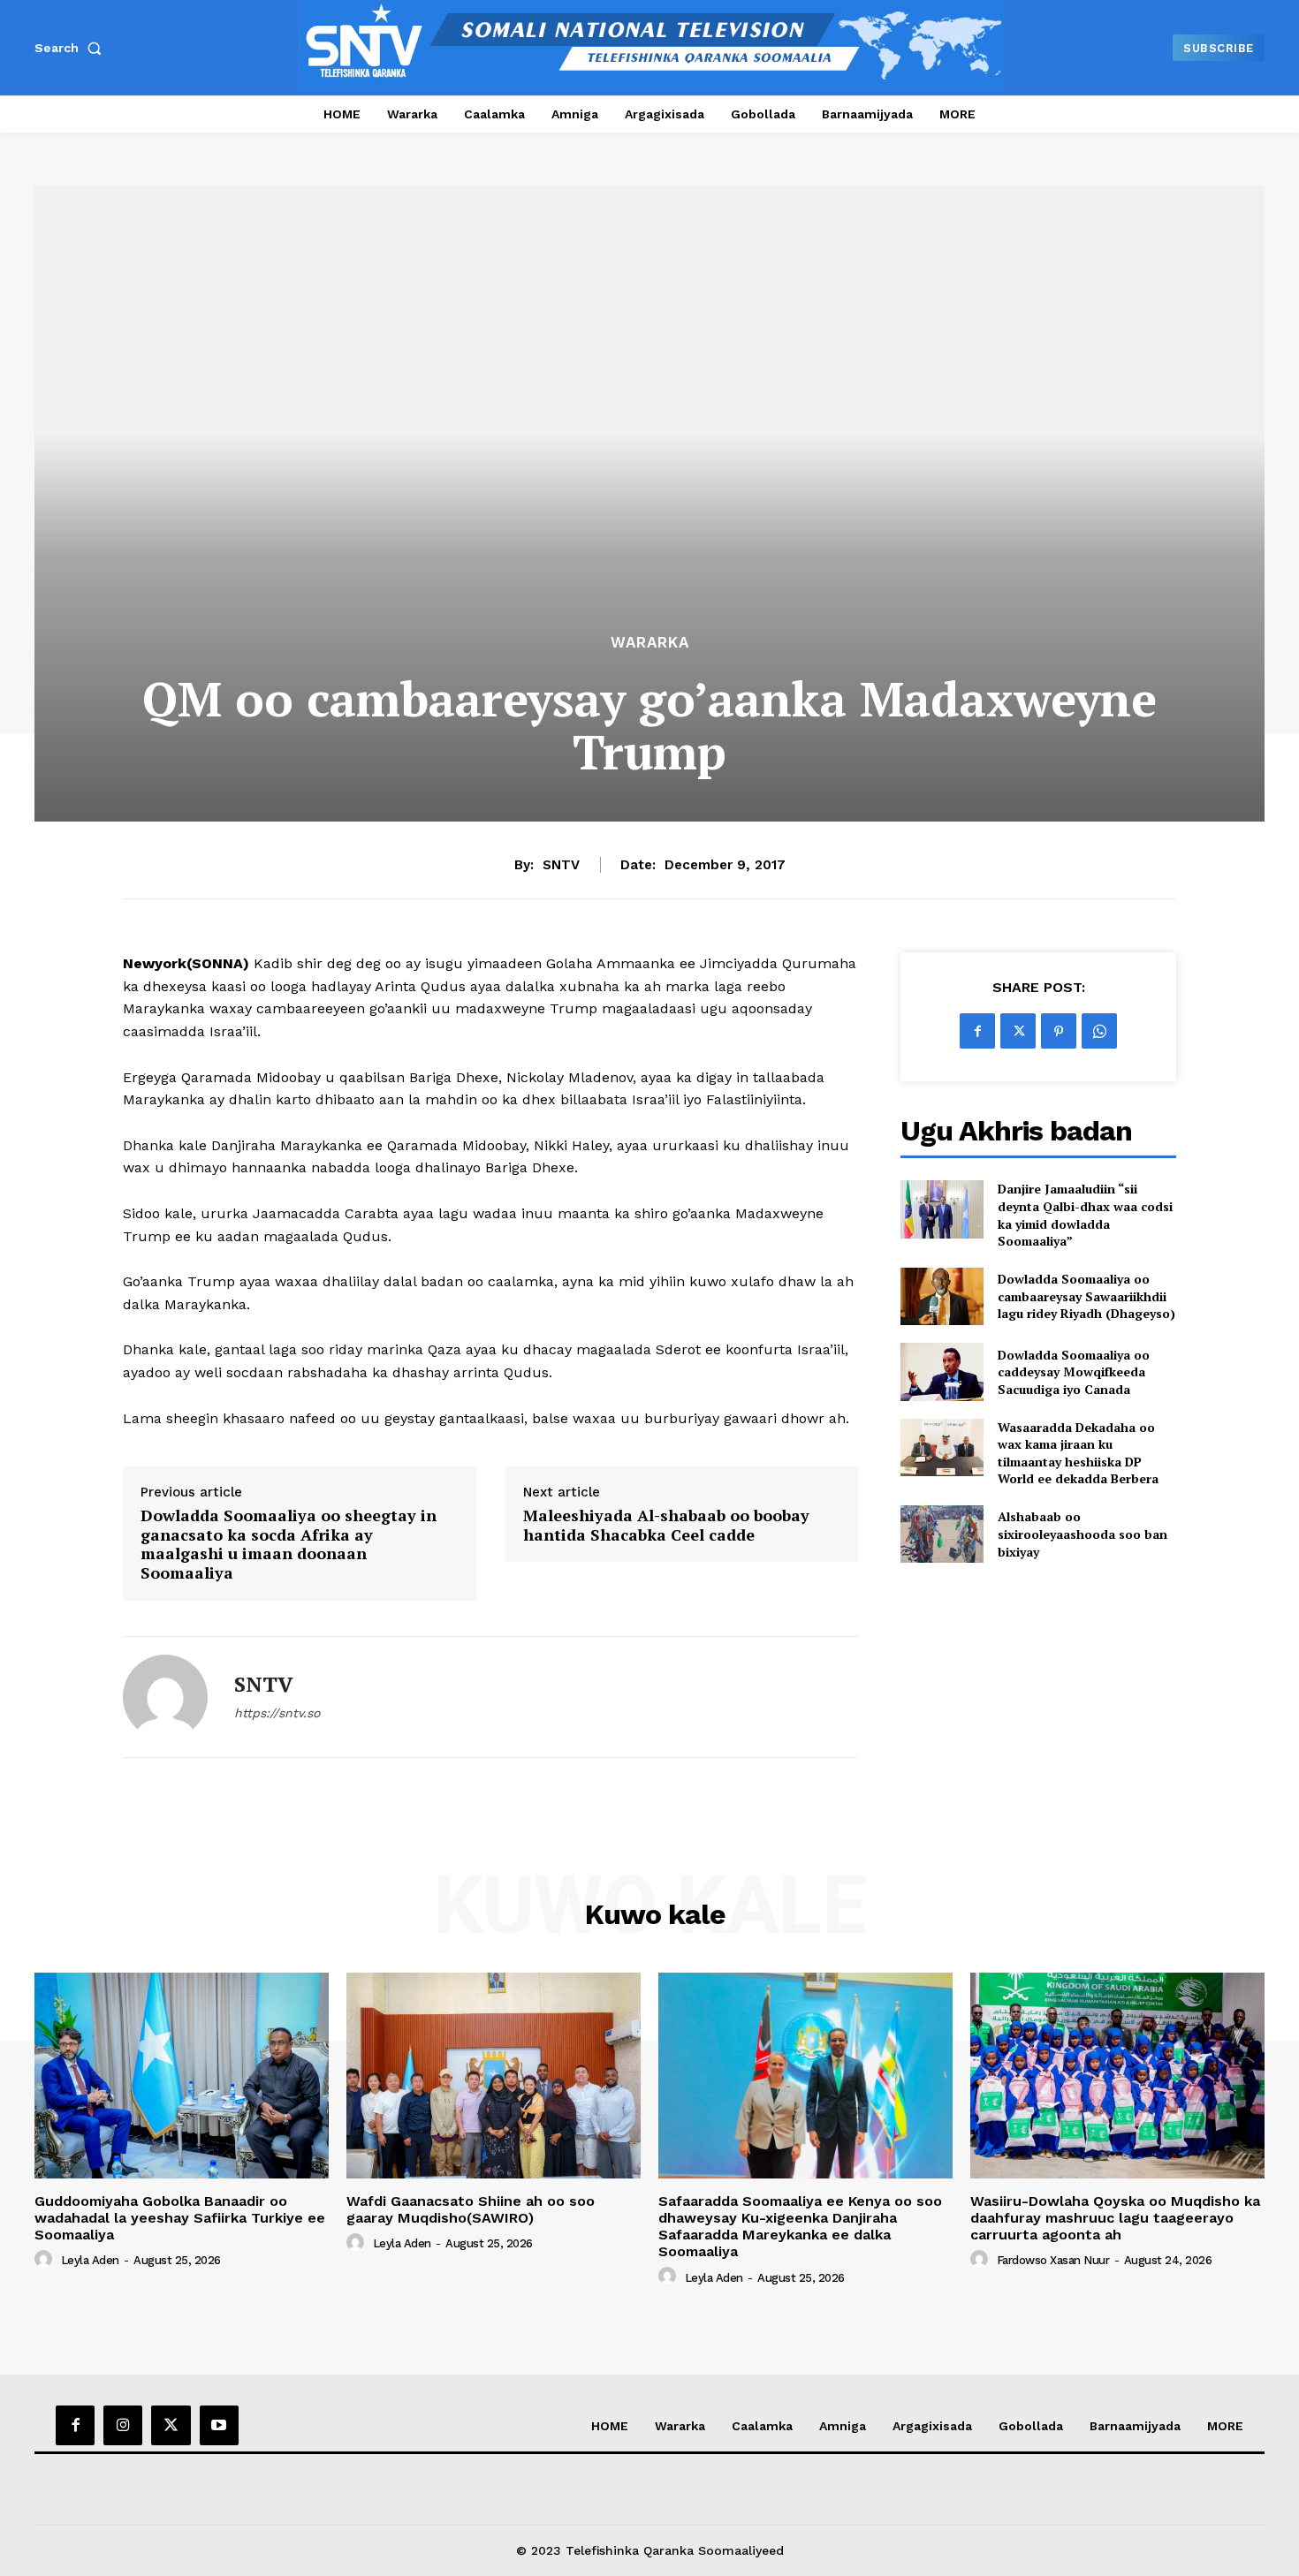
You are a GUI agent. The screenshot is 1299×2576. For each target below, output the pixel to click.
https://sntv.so (277, 1713)
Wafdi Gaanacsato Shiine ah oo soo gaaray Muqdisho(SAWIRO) (471, 2209)
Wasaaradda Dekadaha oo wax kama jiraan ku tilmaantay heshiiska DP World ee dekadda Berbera (1078, 1453)
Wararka (650, 643)
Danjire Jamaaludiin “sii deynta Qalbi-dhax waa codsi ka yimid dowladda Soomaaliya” (1085, 1215)
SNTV (561, 865)
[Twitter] (1018, 1031)
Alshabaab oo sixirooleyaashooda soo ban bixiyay (1082, 1534)
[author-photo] (46, 2260)
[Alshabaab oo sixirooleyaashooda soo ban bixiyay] (942, 1534)
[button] (72, 48)
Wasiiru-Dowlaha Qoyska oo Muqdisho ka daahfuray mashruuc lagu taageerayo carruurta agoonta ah (1115, 2218)
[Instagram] (123, 2425)
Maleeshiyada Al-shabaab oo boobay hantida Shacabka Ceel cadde (666, 1525)
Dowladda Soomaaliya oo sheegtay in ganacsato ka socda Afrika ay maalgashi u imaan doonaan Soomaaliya (289, 1544)
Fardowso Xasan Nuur (1053, 2260)
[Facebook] (977, 1031)
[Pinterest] (1059, 1031)
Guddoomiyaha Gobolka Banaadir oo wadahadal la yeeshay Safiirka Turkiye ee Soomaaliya (180, 2218)
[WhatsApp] (1099, 1031)
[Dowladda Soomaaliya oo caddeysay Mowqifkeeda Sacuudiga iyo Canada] (942, 1371)
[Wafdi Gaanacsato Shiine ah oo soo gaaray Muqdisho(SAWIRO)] (494, 2076)
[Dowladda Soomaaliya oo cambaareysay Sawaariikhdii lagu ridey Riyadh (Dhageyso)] (942, 1296)
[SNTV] (165, 1697)
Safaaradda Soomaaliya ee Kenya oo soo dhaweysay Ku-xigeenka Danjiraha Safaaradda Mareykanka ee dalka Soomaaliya (800, 2227)
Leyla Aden (90, 2260)
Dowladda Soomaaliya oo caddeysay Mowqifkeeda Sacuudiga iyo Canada (1074, 1372)
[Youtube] (219, 2425)
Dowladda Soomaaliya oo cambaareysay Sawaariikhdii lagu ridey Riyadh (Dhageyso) (1086, 1296)
